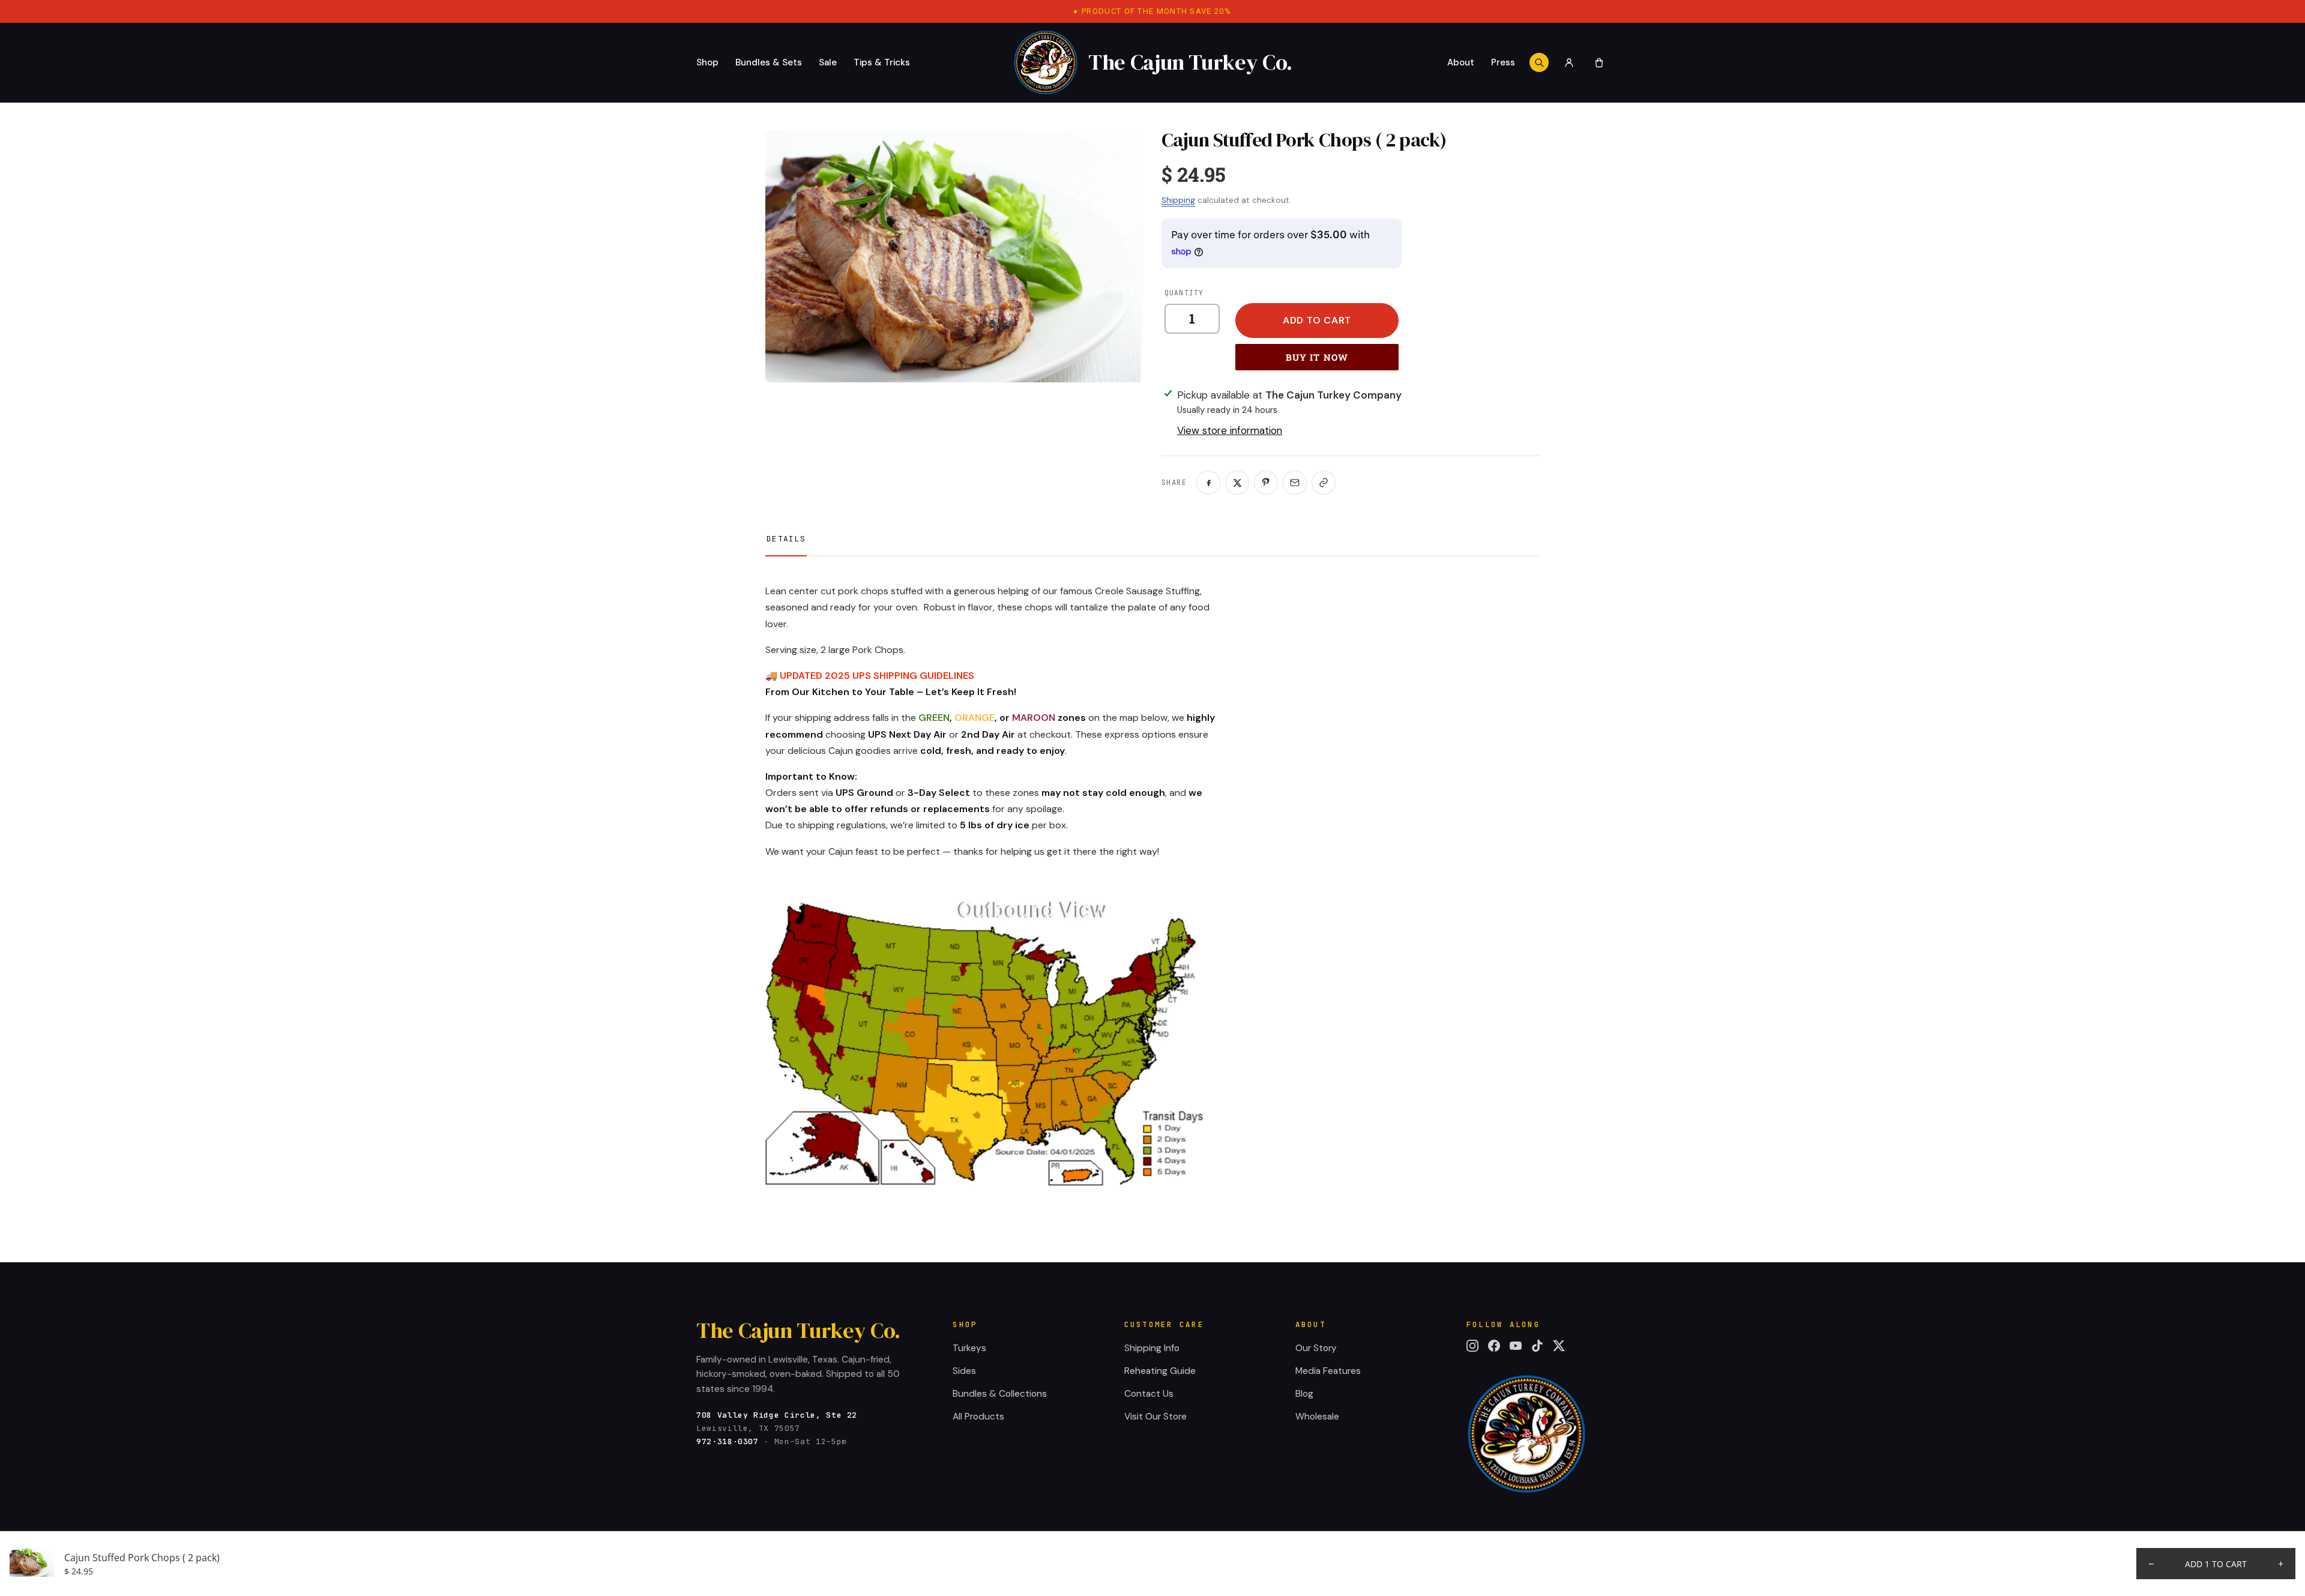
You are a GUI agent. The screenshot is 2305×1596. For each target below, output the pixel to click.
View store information (1230, 430)
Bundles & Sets (769, 62)
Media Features (1328, 1371)
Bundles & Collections (1000, 1394)
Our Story (1316, 1348)
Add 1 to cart (2216, 1564)
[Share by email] (1295, 483)
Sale (828, 62)
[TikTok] (1537, 1346)
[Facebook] (1494, 1346)
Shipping (1178, 200)
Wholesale (1317, 1417)
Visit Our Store (1156, 1417)
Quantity (1184, 293)
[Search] (1539, 62)
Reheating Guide (1160, 1371)
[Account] (1569, 62)
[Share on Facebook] (1208, 483)
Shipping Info (1152, 1348)
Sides (964, 1371)
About (1461, 62)
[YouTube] (1516, 1346)
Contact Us (1149, 1394)
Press (1503, 62)
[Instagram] (1472, 1346)
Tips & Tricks (882, 62)
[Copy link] (1324, 483)
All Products (978, 1417)
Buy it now (1317, 357)
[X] (1559, 1346)
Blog (1304, 1394)
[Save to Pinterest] (1266, 483)
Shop (707, 62)
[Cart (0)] (1599, 62)
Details (786, 539)
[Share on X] (1237, 483)
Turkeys (969, 1348)
